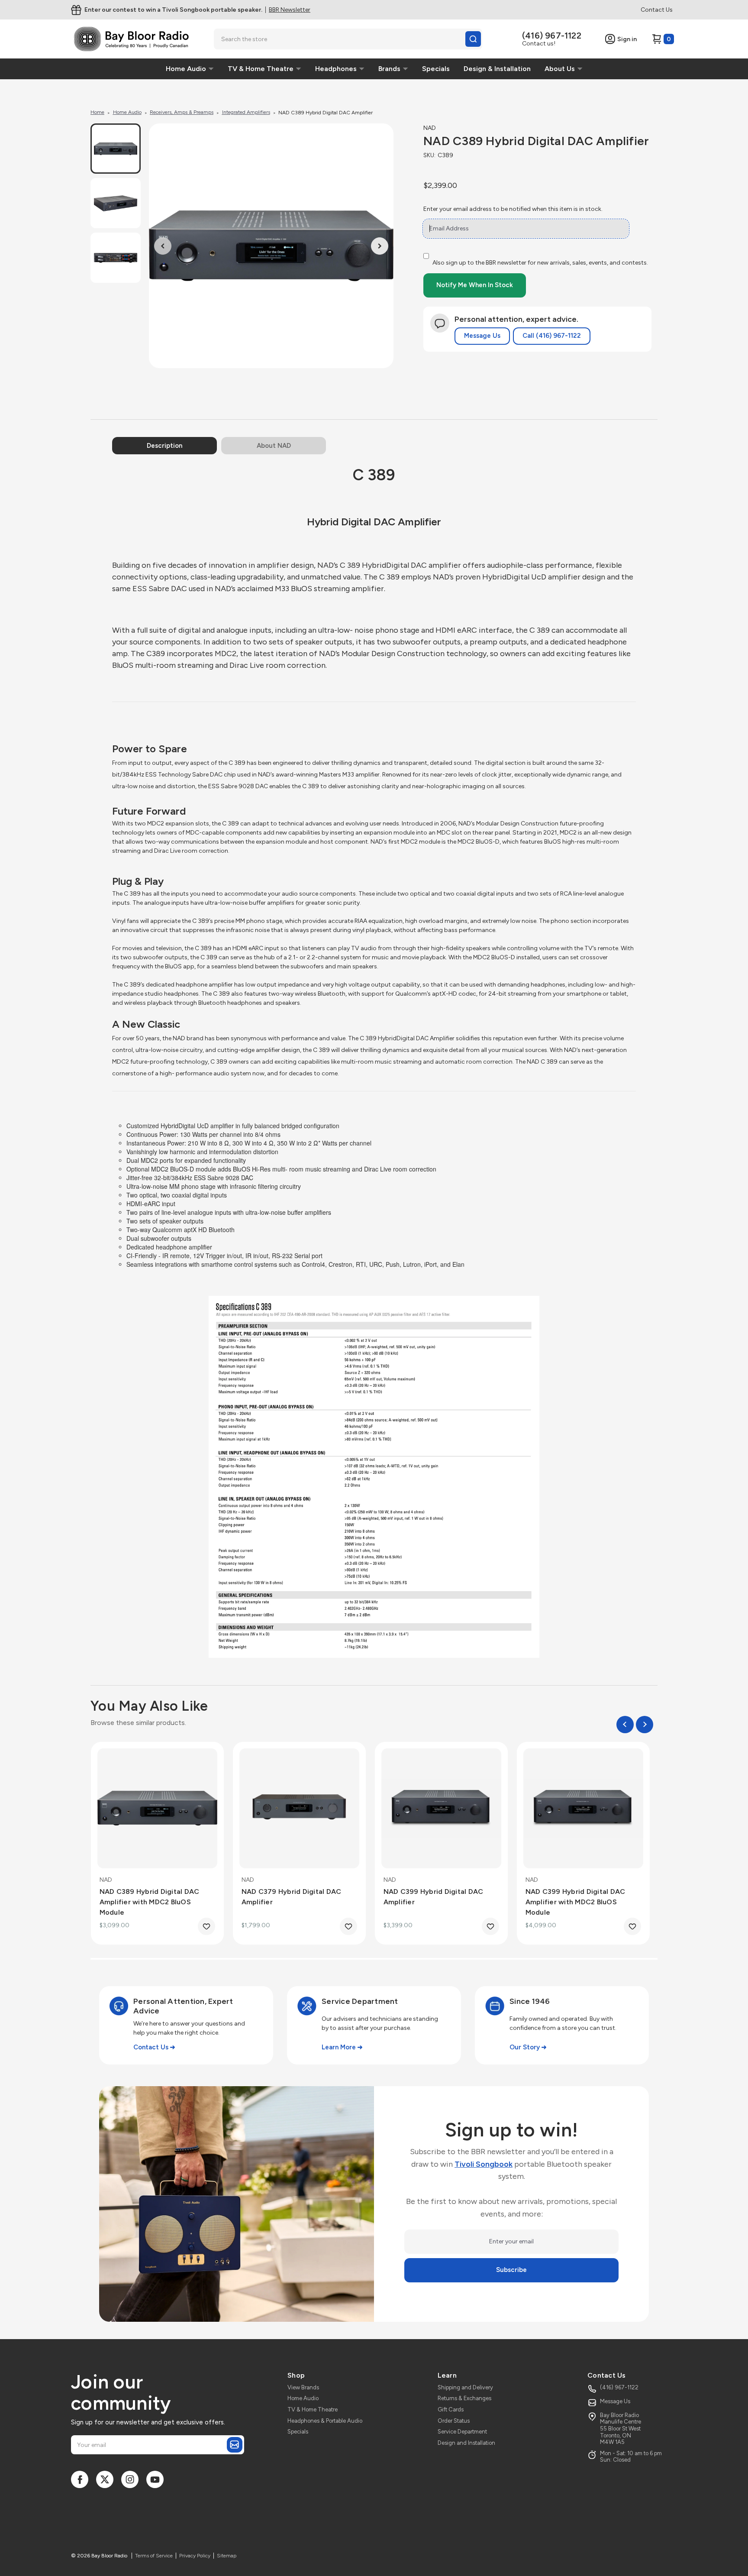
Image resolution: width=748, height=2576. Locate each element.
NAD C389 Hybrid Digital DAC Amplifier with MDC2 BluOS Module (150, 1902)
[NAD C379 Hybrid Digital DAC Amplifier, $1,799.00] (299, 1808)
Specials (298, 2432)
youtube (155, 2479)
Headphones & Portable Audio (325, 2421)
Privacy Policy (195, 2556)
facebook (80, 2479)
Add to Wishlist (206, 1926)
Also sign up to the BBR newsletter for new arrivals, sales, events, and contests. (540, 263)
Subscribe (511, 2270)
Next (645, 1725)
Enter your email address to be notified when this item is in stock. (513, 209)
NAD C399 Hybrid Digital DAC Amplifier (434, 1897)
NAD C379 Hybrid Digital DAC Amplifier (292, 1897)
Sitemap (227, 2556)
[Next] (380, 246)
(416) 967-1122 (552, 36)
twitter (105, 2479)
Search (473, 39)
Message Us (482, 336)
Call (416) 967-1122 (552, 336)
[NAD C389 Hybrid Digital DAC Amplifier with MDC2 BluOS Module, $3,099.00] (157, 1808)
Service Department (462, 2432)
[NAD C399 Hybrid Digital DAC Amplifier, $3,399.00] (441, 1808)
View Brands (303, 2387)
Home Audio (303, 2398)
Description (164, 446)
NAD (430, 128)
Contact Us (657, 10)
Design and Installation (466, 2443)
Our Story (525, 2047)
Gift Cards (451, 2409)
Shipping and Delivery (465, 2387)
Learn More (339, 2047)
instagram (130, 2479)
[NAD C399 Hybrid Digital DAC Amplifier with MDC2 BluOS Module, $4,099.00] (583, 1808)
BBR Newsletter (290, 10)
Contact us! (539, 44)
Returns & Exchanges (464, 2398)
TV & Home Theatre (313, 2409)
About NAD (274, 446)
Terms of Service (154, 2556)
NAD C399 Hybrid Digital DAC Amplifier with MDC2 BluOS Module (576, 1902)
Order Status (454, 2421)
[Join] (235, 2445)
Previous (625, 1725)
